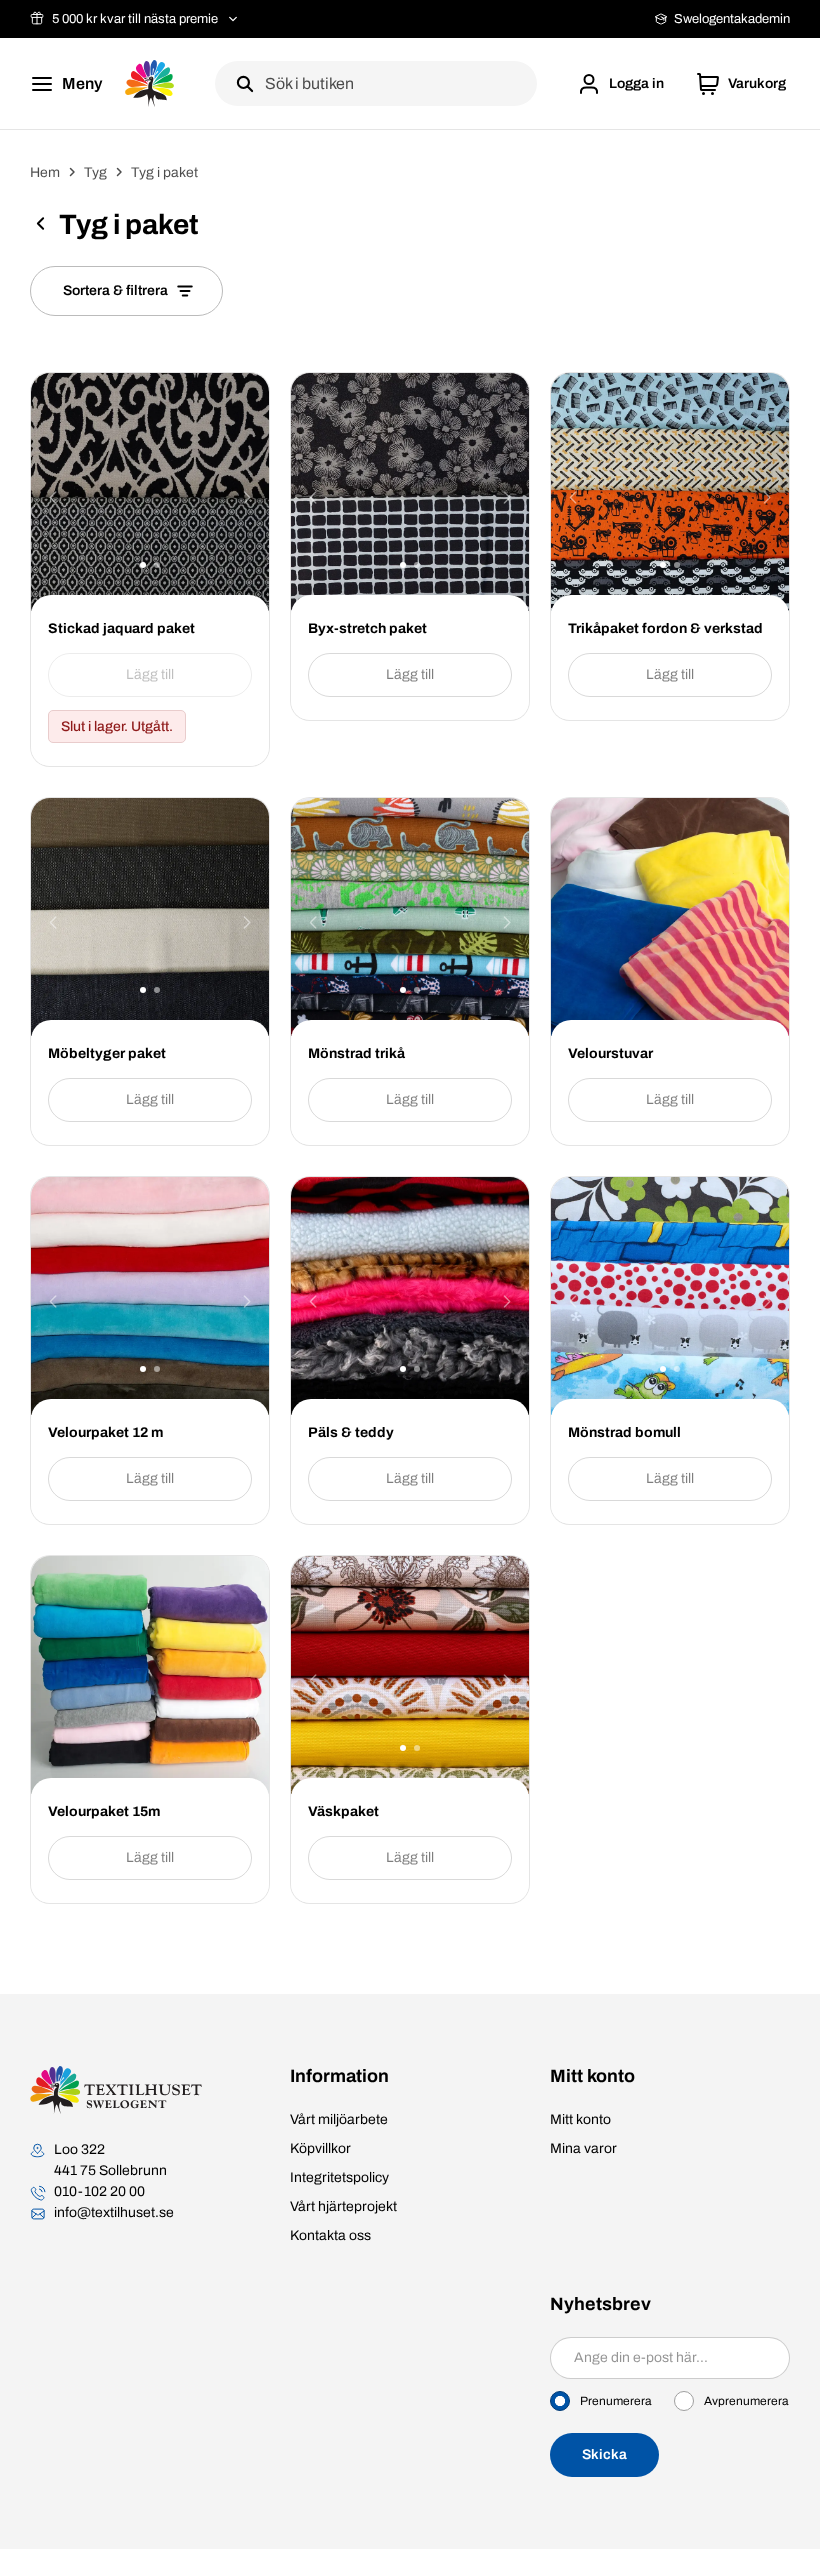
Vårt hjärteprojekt (343, 2206)
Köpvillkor (320, 2148)
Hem (45, 172)
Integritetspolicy (339, 2177)
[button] (620, 84)
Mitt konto (580, 2119)
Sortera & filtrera (115, 290)
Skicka (604, 2454)
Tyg (95, 172)
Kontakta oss (330, 2235)
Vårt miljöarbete (339, 2119)
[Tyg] (40, 227)
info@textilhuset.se (114, 2212)
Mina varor (583, 2148)
